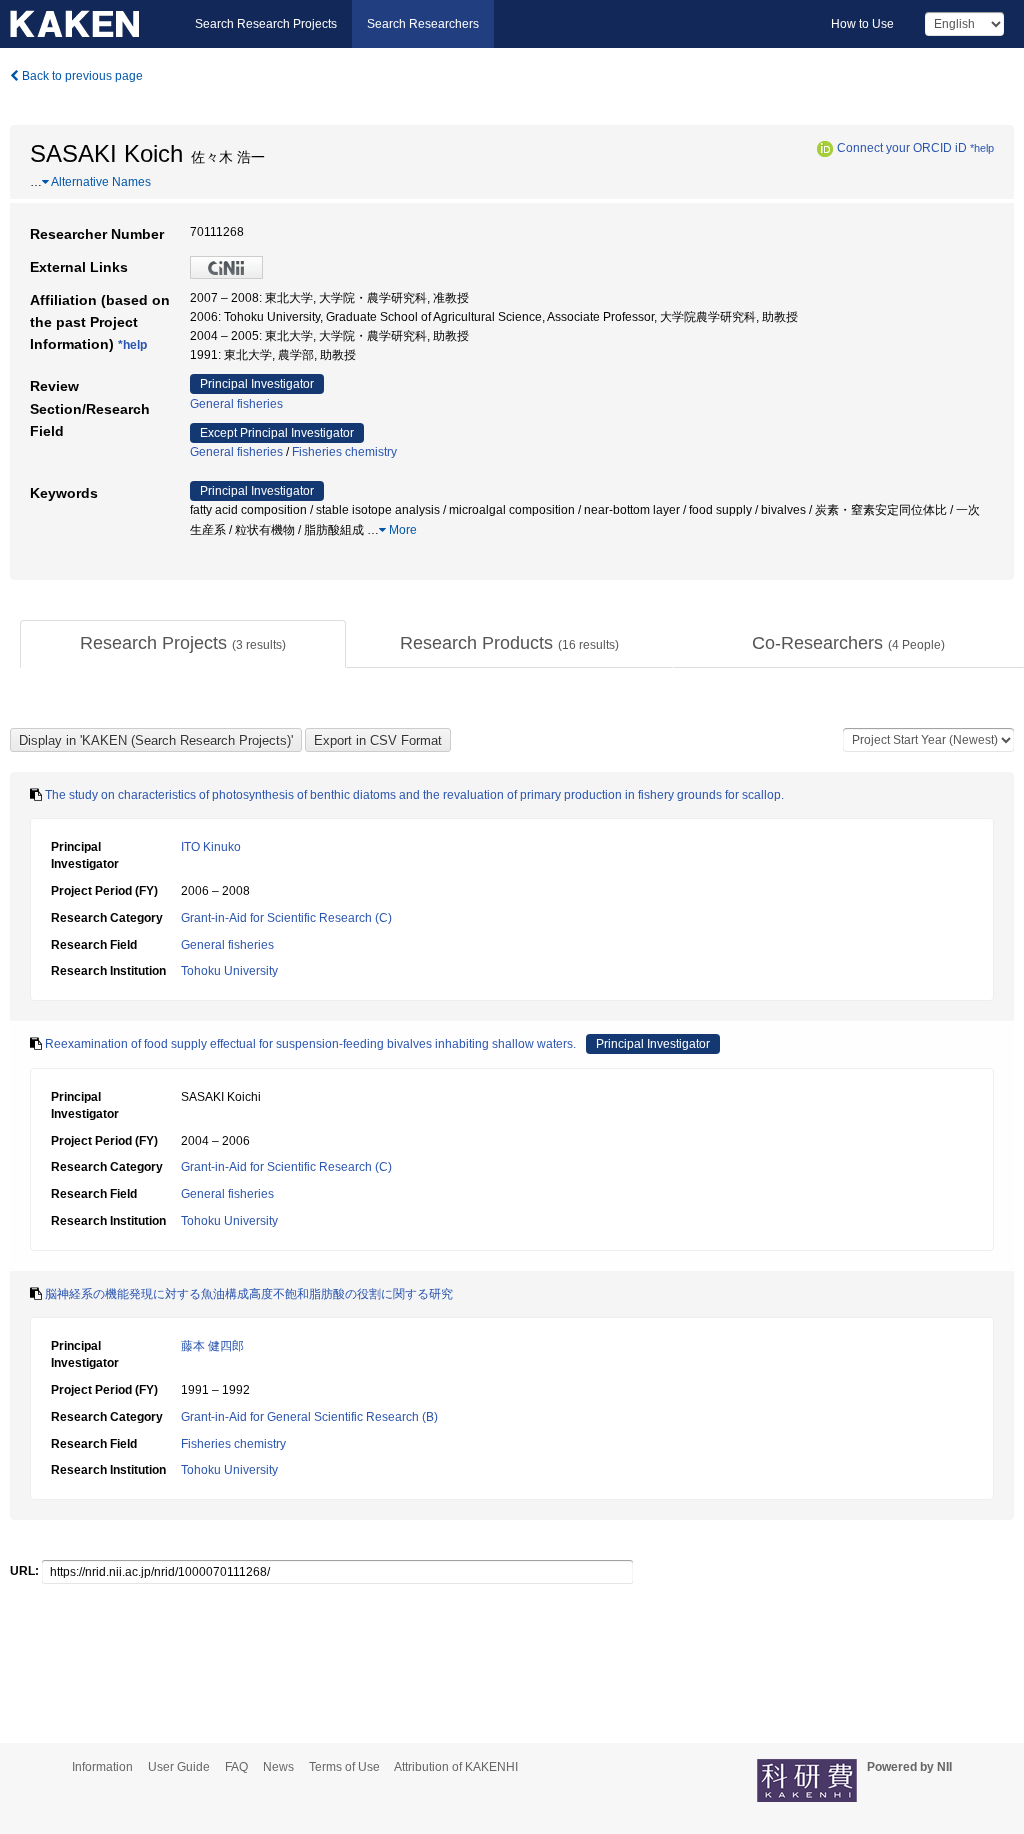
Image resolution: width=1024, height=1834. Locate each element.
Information (102, 1767)
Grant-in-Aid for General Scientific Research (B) (309, 1417)
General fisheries (236, 404)
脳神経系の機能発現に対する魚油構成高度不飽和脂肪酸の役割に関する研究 (249, 1294)
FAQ (236, 1767)
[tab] (183, 644)
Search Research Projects (266, 24)
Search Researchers (423, 24)
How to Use (862, 24)
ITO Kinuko (211, 847)
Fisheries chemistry (344, 452)
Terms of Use (344, 1767)
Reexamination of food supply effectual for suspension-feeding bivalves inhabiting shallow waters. (310, 1044)
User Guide (179, 1767)
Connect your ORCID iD (902, 148)
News (278, 1767)
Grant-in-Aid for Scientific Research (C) (286, 918)
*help (982, 148)
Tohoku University (229, 971)
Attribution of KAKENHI (456, 1767)
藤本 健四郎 (212, 1346)
